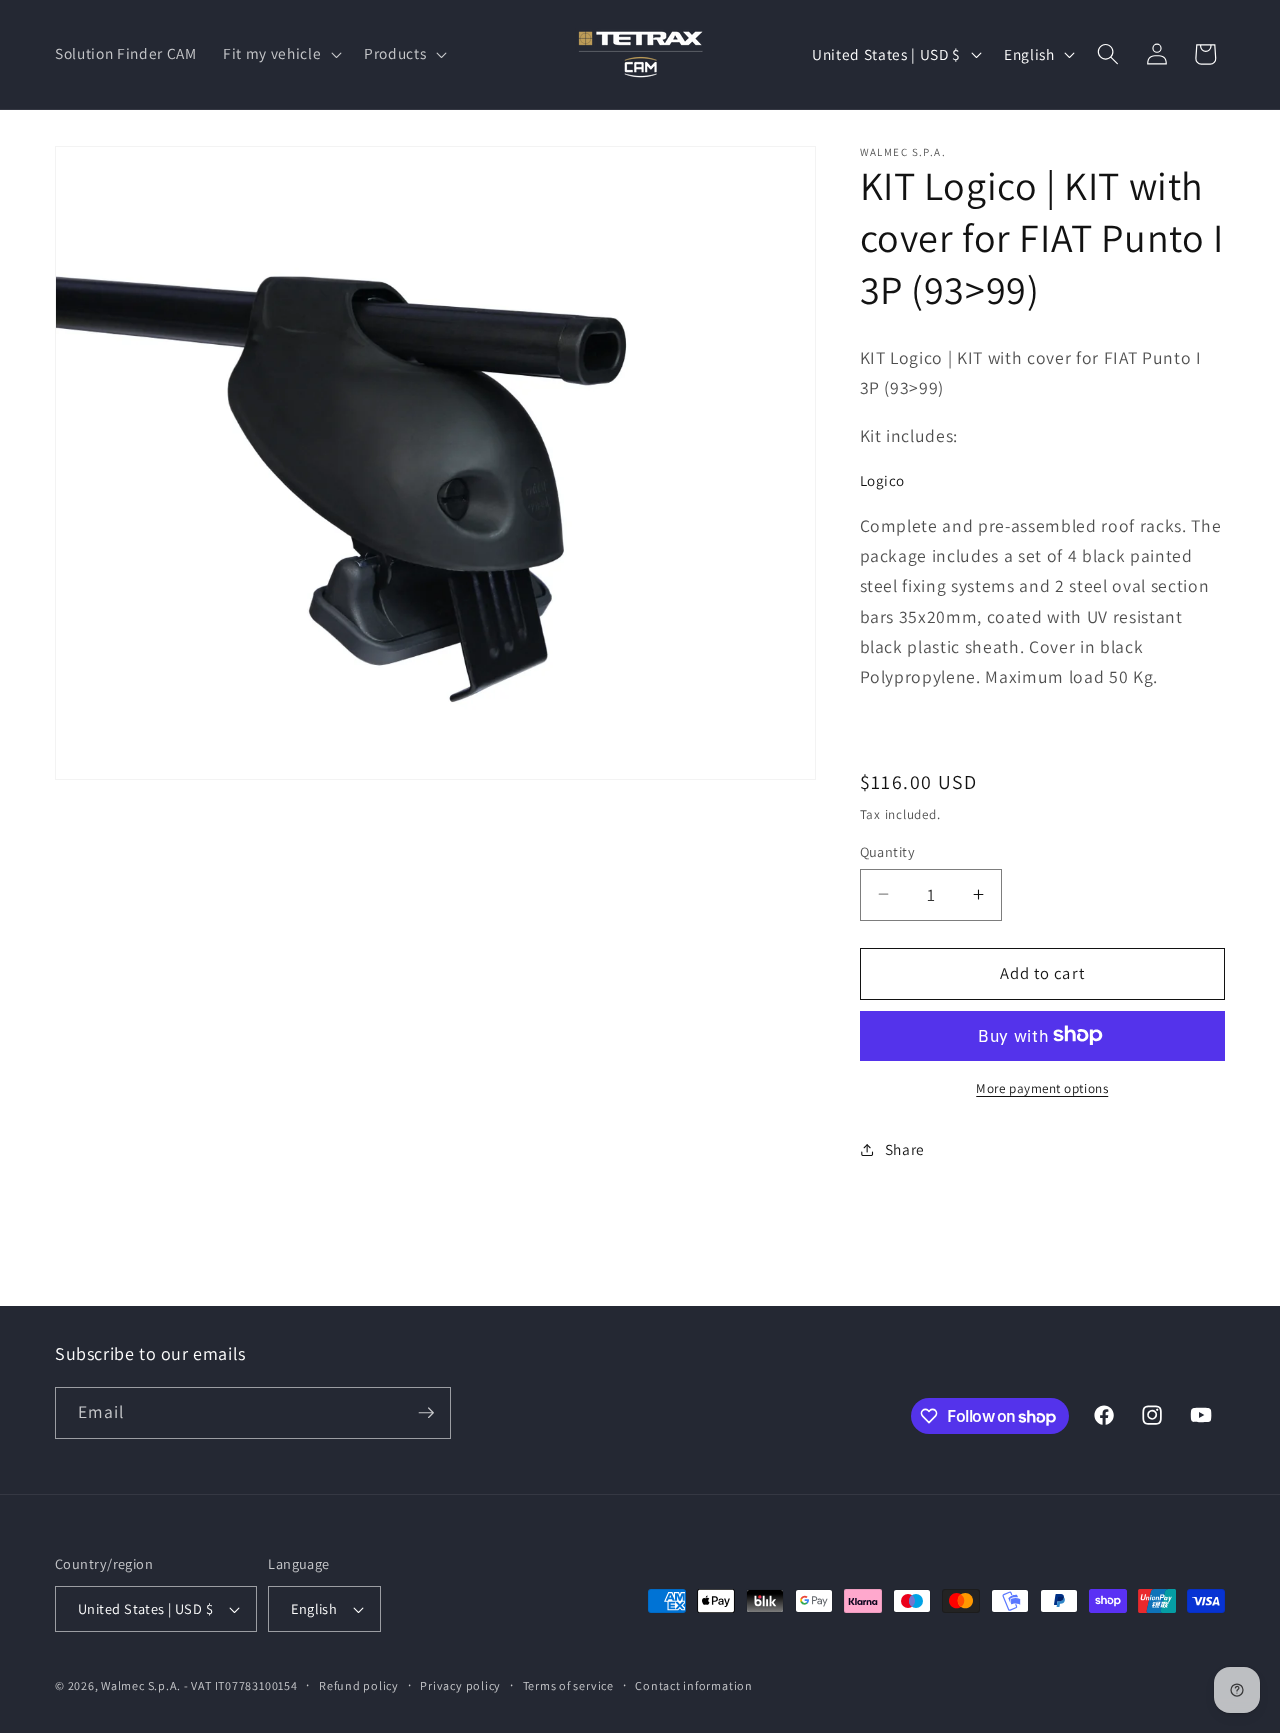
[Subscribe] (426, 1413)
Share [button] (905, 1149)
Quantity (888, 850)
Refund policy (359, 1685)
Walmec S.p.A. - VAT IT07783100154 (199, 1685)
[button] (280, 54)
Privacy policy (460, 1685)
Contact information (694, 1685)
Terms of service (568, 1685)
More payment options (1042, 1087)
